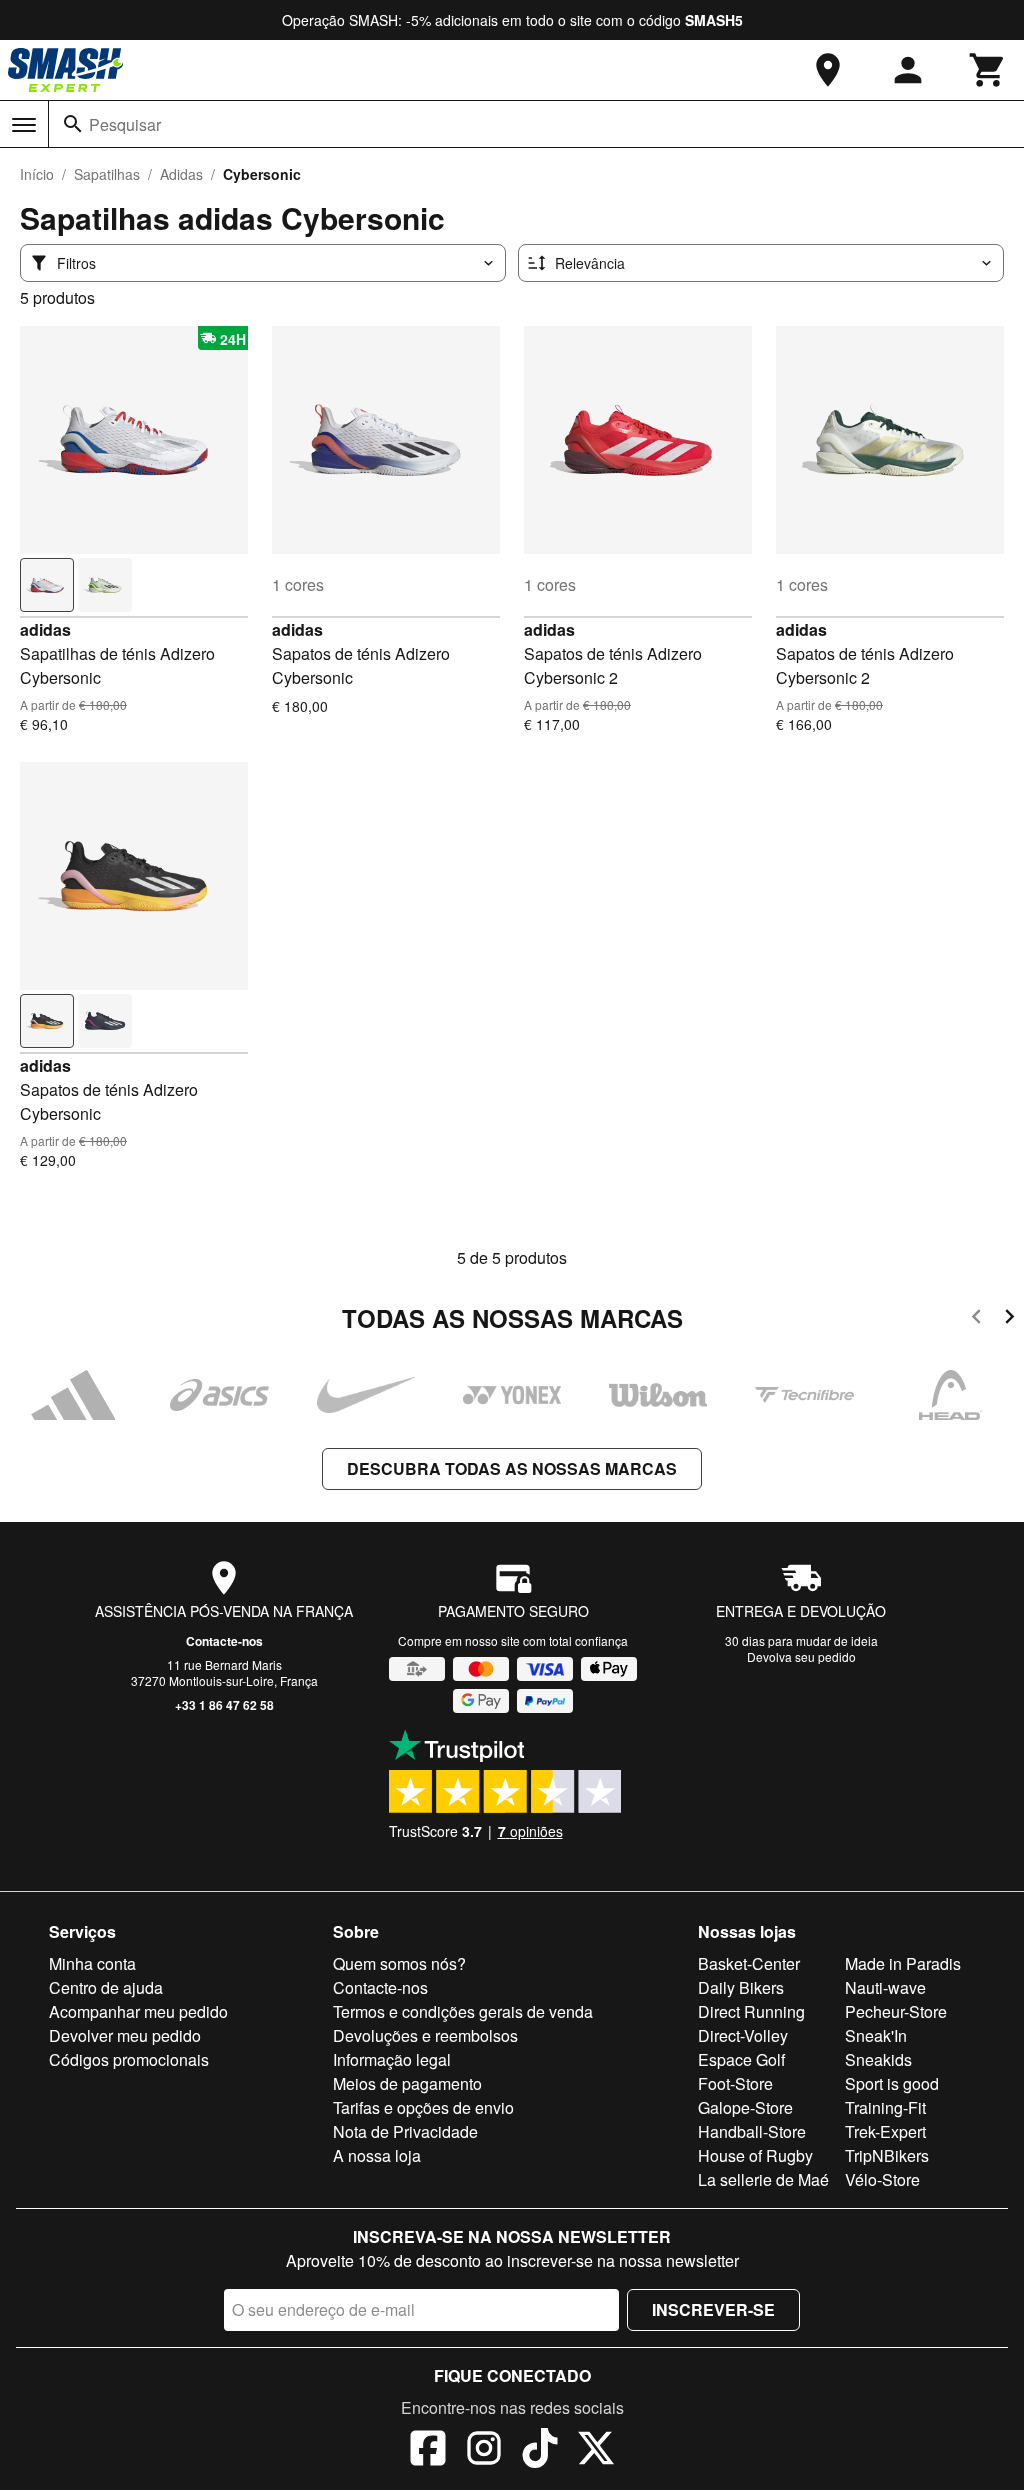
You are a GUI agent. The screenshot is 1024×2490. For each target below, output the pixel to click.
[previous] (976, 1319)
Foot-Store (735, 2083)
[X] (596, 2451)
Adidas (181, 174)
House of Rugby (755, 2155)
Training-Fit (885, 2107)
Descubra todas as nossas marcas (512, 1468)
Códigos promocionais (129, 2059)
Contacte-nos (224, 1641)
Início (37, 174)
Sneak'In (876, 2035)
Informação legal (392, 2059)
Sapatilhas (107, 174)
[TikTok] (540, 2451)
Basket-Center (749, 1963)
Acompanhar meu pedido (138, 2011)
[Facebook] (428, 2451)
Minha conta (92, 1963)
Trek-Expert (885, 2131)
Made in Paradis (903, 1963)
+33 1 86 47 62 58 (224, 1705)
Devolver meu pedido (125, 2035)
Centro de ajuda (106, 1987)
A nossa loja (377, 2155)
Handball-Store (752, 2131)
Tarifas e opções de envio (423, 2107)
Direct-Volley (743, 2035)
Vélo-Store (882, 2179)
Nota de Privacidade (405, 2131)
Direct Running (751, 2011)
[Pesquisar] (73, 124)
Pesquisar (125, 124)
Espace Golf (741, 2059)
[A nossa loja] (828, 70)
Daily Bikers (741, 1987)
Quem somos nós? (399, 1963)
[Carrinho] (988, 70)
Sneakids (878, 2059)
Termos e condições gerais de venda (463, 2011)
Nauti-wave (885, 1987)
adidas (45, 629)
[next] (1009, 1319)
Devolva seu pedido (801, 1656)
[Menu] (24, 125)
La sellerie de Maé (763, 2179)
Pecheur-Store (896, 2011)
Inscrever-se (713, 2309)
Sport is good (892, 2083)
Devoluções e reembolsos (425, 2035)
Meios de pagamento (407, 2083)
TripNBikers (887, 2155)
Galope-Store (745, 2107)
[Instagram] (484, 2451)
